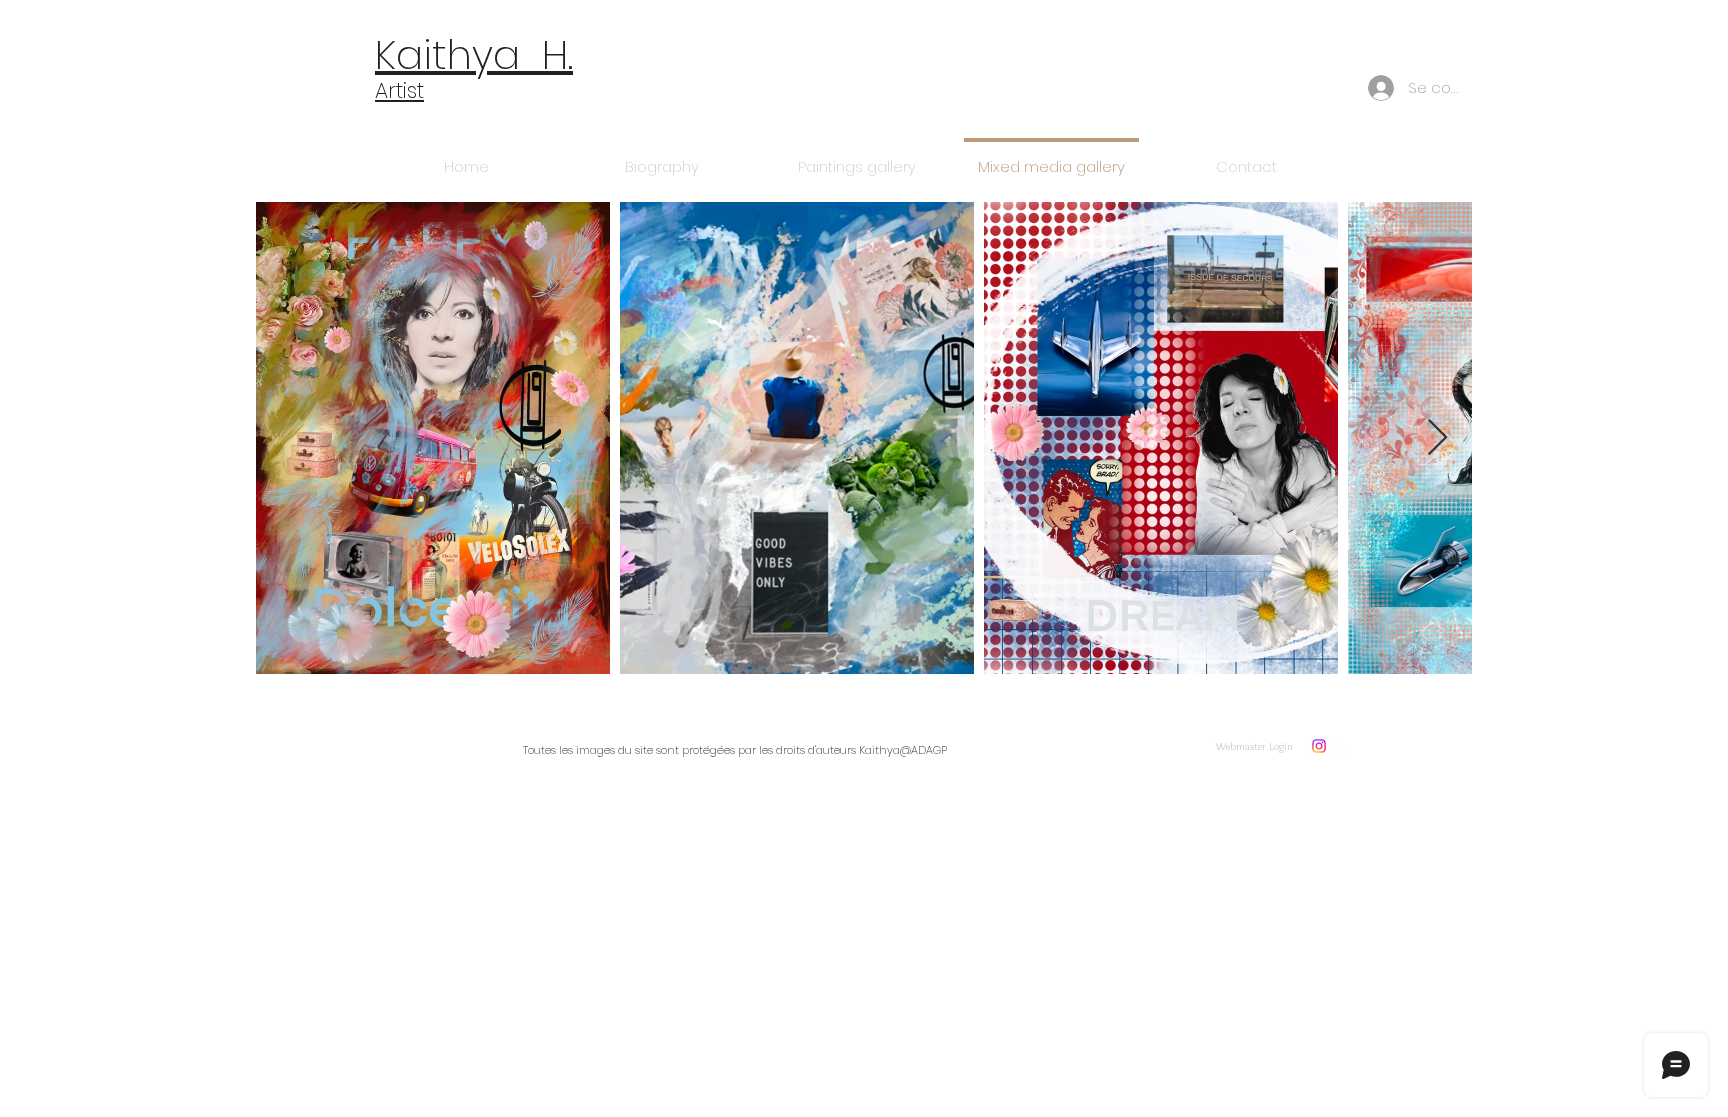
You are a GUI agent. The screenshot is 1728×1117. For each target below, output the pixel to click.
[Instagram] (1319, 746)
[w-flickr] (1342, 746)
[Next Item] (1437, 438)
